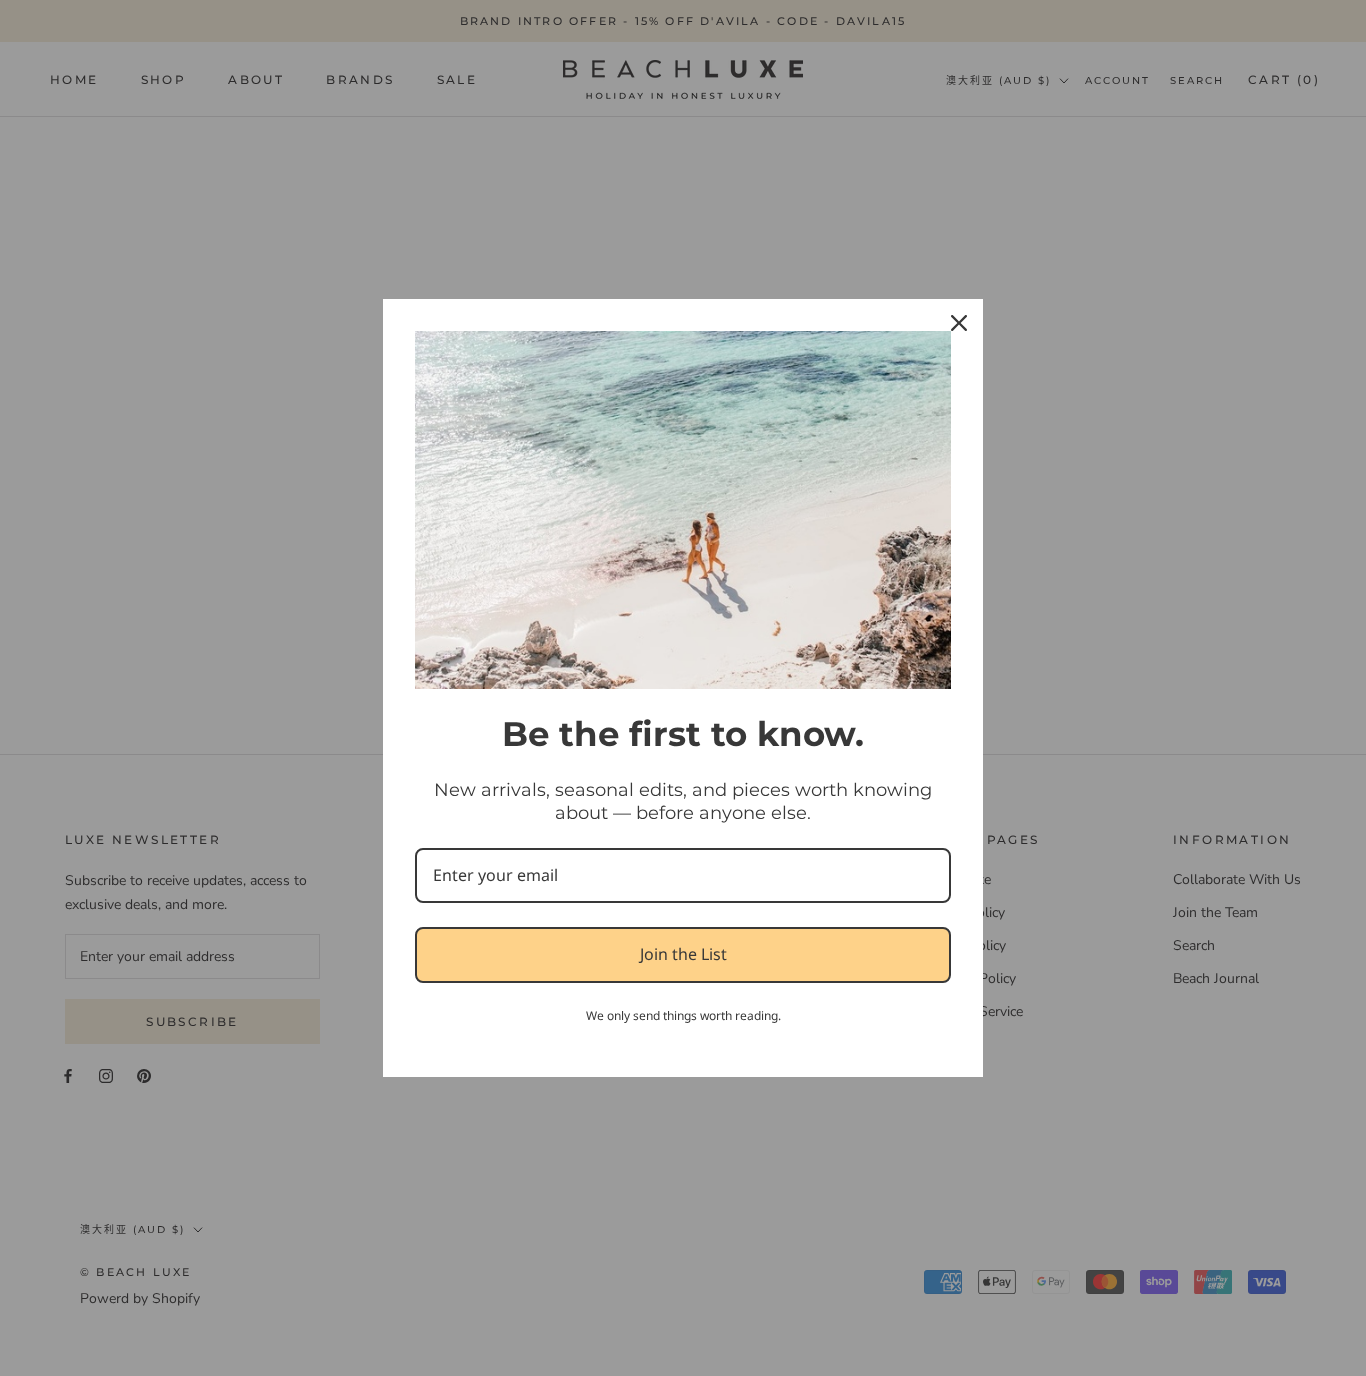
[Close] (959, 323)
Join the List (683, 954)
